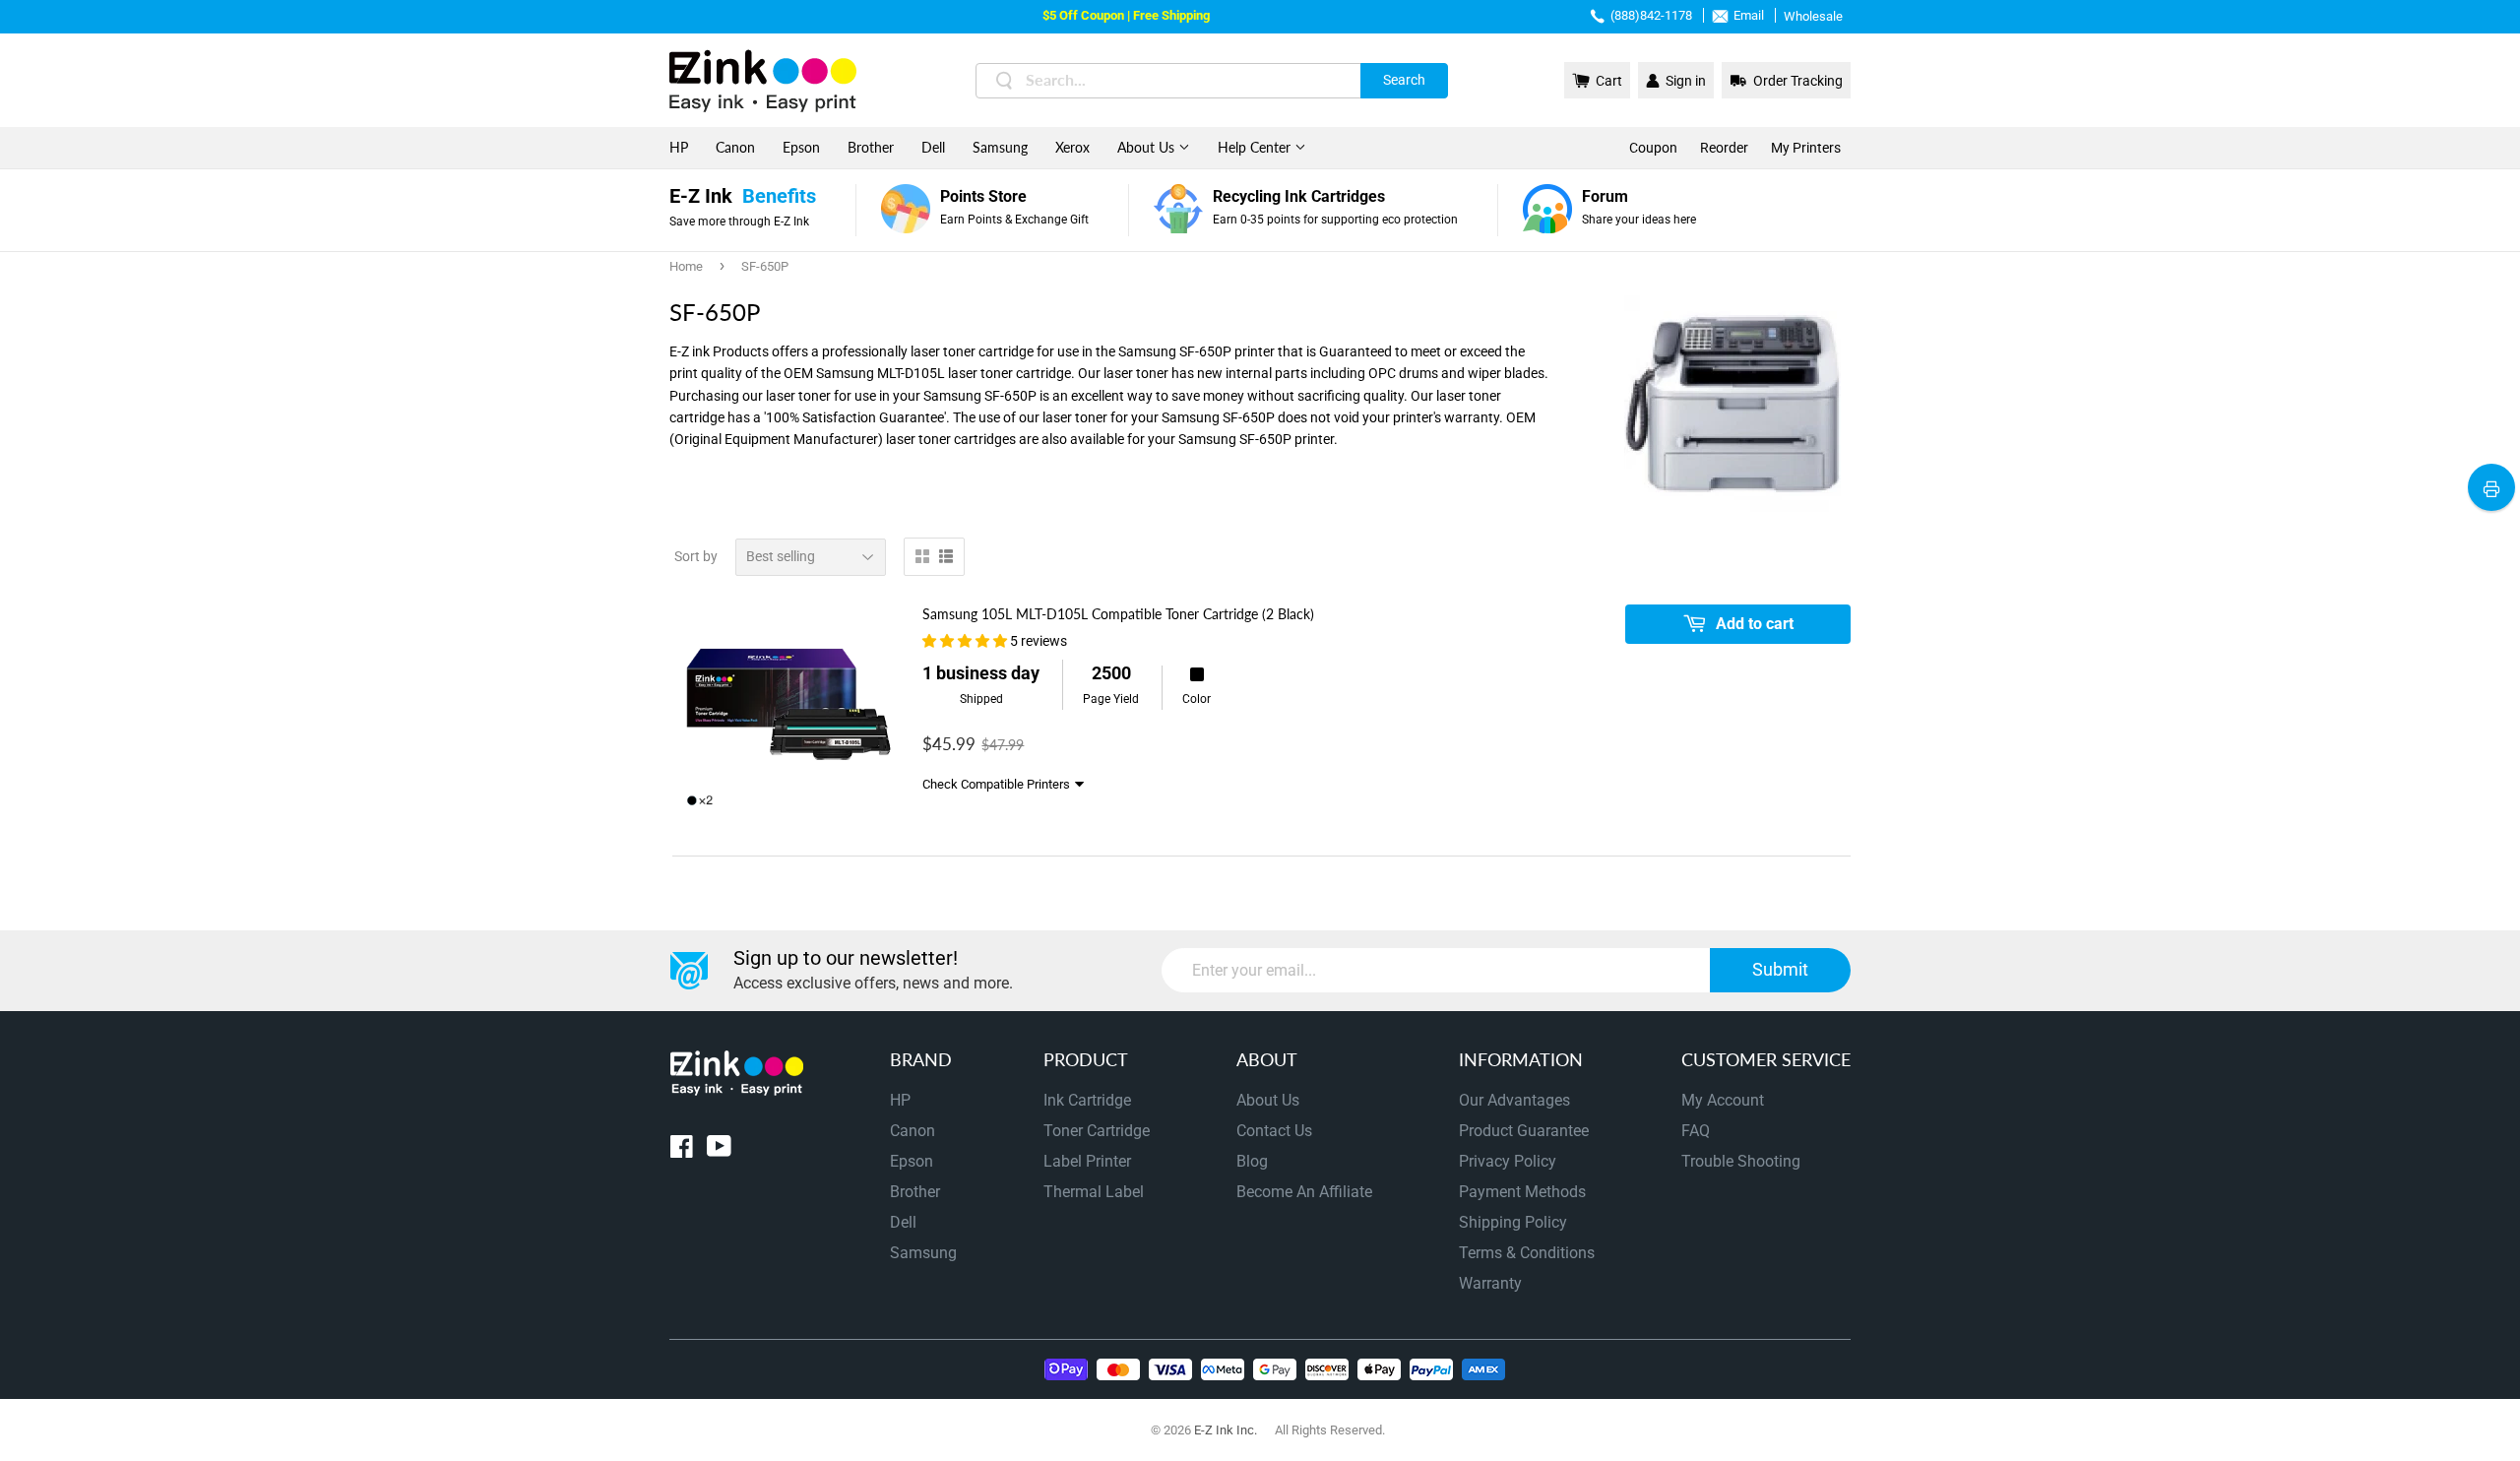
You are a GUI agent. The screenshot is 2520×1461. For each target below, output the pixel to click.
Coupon (1653, 148)
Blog (1252, 1161)
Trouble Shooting (1741, 1161)
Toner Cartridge (1097, 1131)
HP (679, 147)
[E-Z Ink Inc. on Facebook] (682, 1150)
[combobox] (1212, 81)
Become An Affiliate (1304, 1192)
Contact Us (1274, 1131)
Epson (801, 147)
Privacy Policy (1508, 1161)
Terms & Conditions (1527, 1253)
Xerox (1072, 147)
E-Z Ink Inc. (1226, 1430)
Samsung (1000, 147)
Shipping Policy (1513, 1222)
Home (686, 266)
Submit (1780, 969)
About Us (1148, 147)
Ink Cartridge (1087, 1100)
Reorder (1724, 148)
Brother (871, 147)
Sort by (696, 556)
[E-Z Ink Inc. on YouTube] (719, 1150)
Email (1749, 15)
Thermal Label (1094, 1192)
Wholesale (1813, 16)
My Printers (1806, 148)
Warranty (1490, 1283)
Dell (933, 147)
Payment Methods (1522, 1192)
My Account (1723, 1100)
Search (1404, 80)
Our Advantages (1514, 1100)
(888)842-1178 (1651, 15)
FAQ (1696, 1131)
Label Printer (1087, 1161)
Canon (735, 147)
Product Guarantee (1524, 1131)
